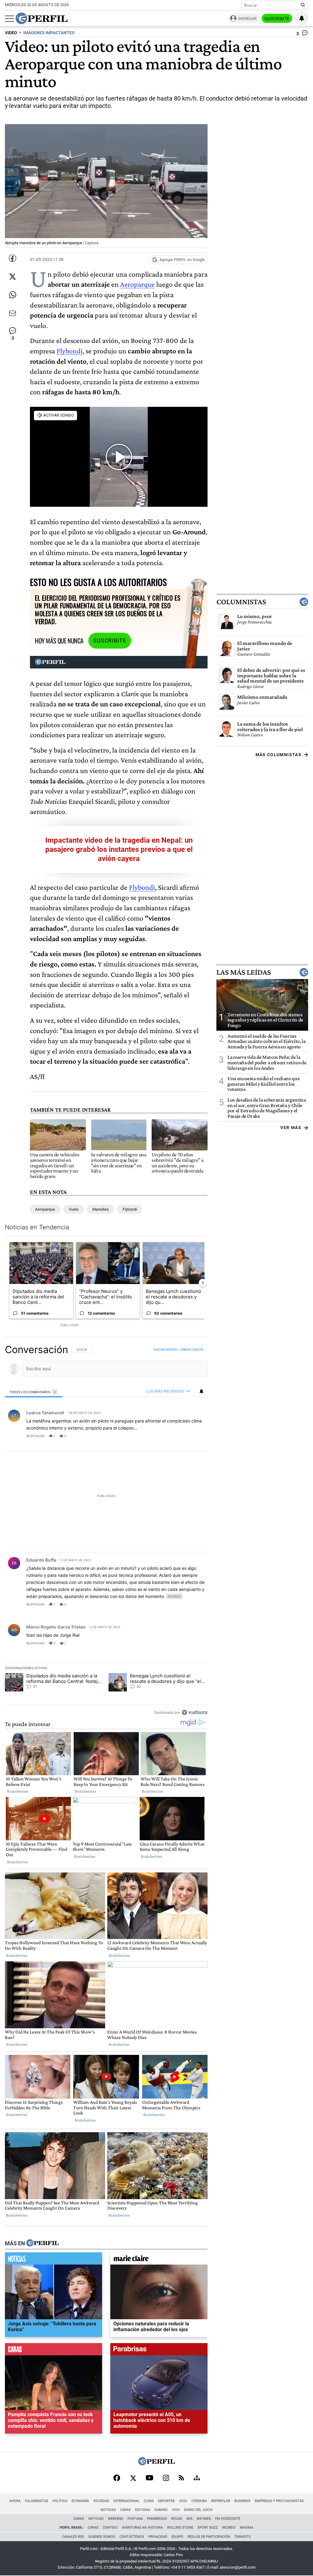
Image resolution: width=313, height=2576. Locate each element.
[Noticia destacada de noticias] (53, 2260)
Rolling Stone (180, 2528)
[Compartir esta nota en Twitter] (13, 277)
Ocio (183, 2501)
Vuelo (74, 1209)
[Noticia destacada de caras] (53, 2351)
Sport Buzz (208, 2528)
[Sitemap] (197, 2478)
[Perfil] (42, 2243)
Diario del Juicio (198, 2510)
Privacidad (158, 2537)
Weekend (116, 2519)
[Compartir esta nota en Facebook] (13, 258)
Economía (80, 2501)
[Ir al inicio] (42, 18)
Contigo (110, 2528)
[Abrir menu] (9, 19)
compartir (170, 1436)
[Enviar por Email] (13, 313)
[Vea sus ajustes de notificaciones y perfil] (302, 18)
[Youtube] (149, 2478)
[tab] (34, 1392)
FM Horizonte (228, 2519)
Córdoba (199, 2501)
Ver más (291, 1128)
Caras (125, 2510)
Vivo (176, 2510)
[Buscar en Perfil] (303, 5)
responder (35, 1436)
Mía (190, 2519)
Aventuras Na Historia (142, 2528)
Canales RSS (73, 2537)
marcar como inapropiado (192, 1440)
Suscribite (277, 19)
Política (60, 2501)
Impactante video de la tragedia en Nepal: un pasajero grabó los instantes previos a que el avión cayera (119, 849)
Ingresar (247, 18)
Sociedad (101, 2501)
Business (242, 2501)
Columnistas (241, 602)
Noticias (108, 2510)
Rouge (177, 2519)
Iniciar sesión (165, 1349)
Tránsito (243, 2537)
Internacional (126, 2501)
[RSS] (181, 2478)
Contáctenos (132, 2537)
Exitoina (143, 2510)
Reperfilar (221, 2501)
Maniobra (100, 1209)
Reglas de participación (209, 2537)
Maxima (247, 2528)
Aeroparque (137, 284)
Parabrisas (157, 2519)
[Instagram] (166, 2478)
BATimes (204, 2519)
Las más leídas (244, 972)
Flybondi (70, 351)
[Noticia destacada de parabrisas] (159, 2351)
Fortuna (135, 2519)
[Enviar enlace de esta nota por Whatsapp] (13, 295)
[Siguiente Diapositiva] (203, 1283)
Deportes (166, 2501)
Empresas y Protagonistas (279, 2501)
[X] (133, 2478)
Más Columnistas (278, 755)
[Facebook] (117, 2478)
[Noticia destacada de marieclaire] (159, 2260)
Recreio (229, 2528)
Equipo (177, 2537)
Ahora (15, 2501)
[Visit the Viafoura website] (195, 1712)
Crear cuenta (192, 1349)
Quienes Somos (102, 2537)
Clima (149, 2501)
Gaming (161, 2510)
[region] (106, 1531)
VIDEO (11, 33)
